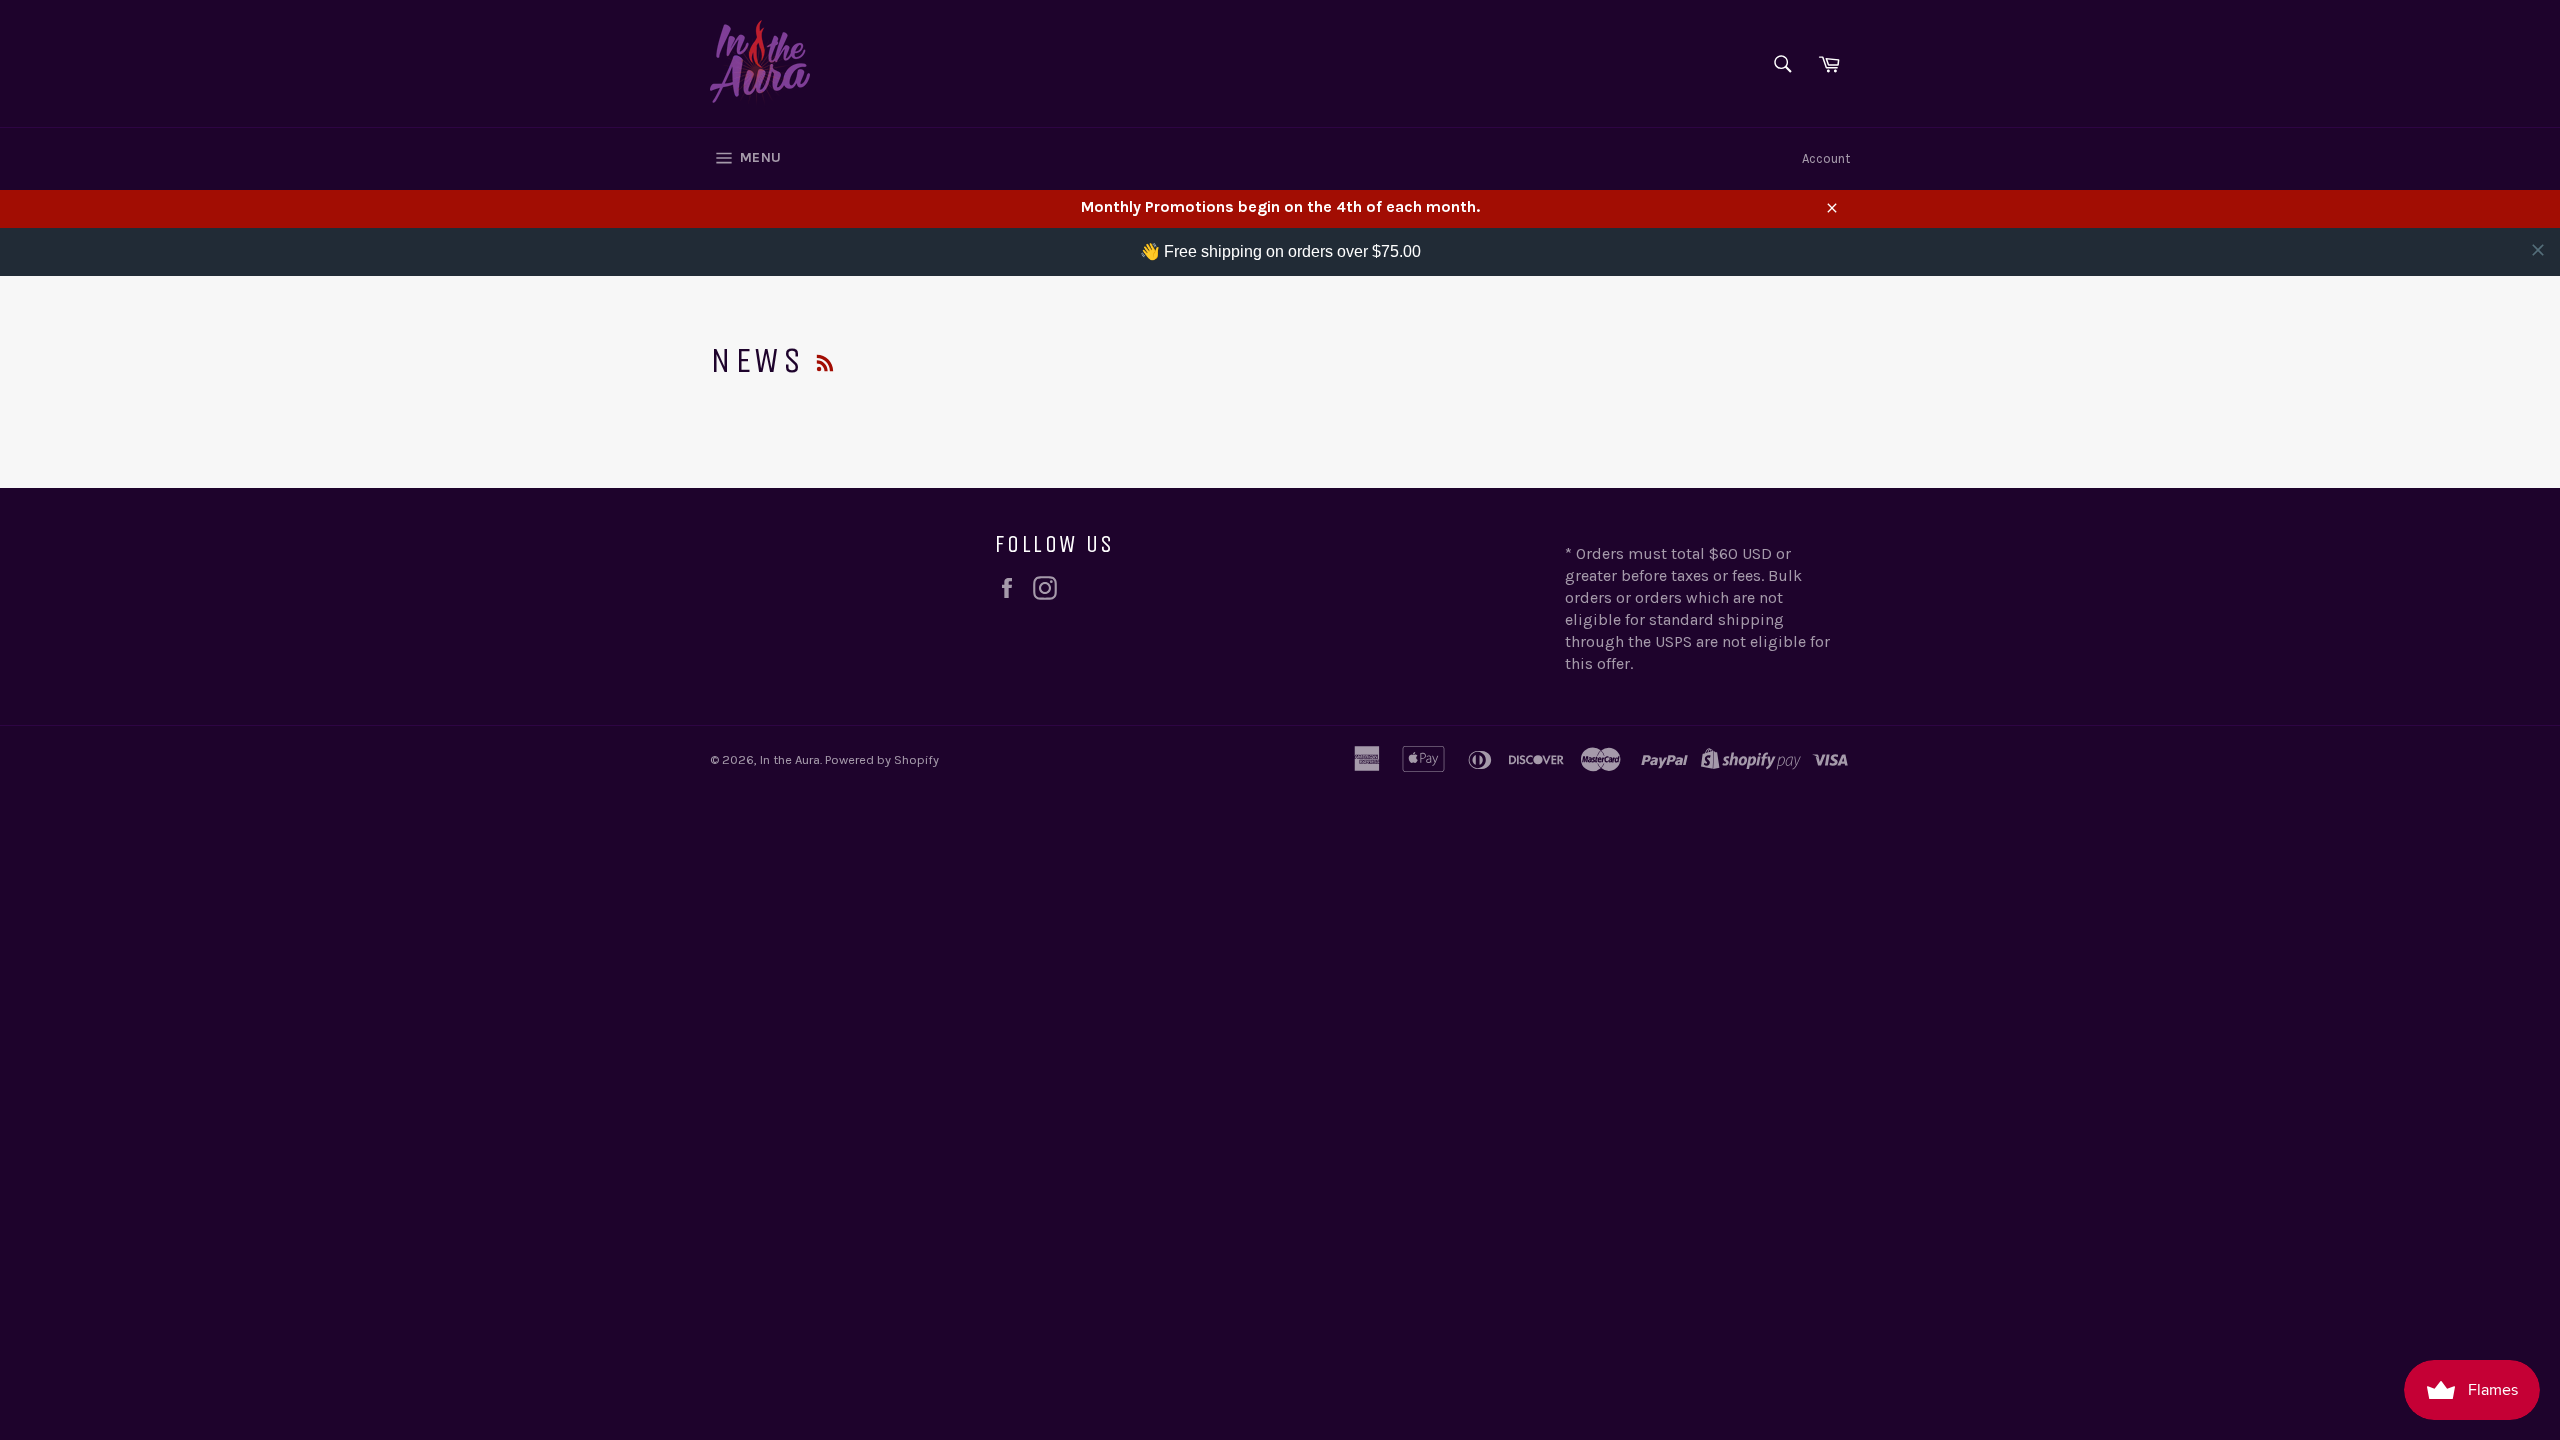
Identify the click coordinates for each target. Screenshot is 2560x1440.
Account (1826, 158)
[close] (2538, 250)
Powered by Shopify (882, 759)
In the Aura (790, 759)
